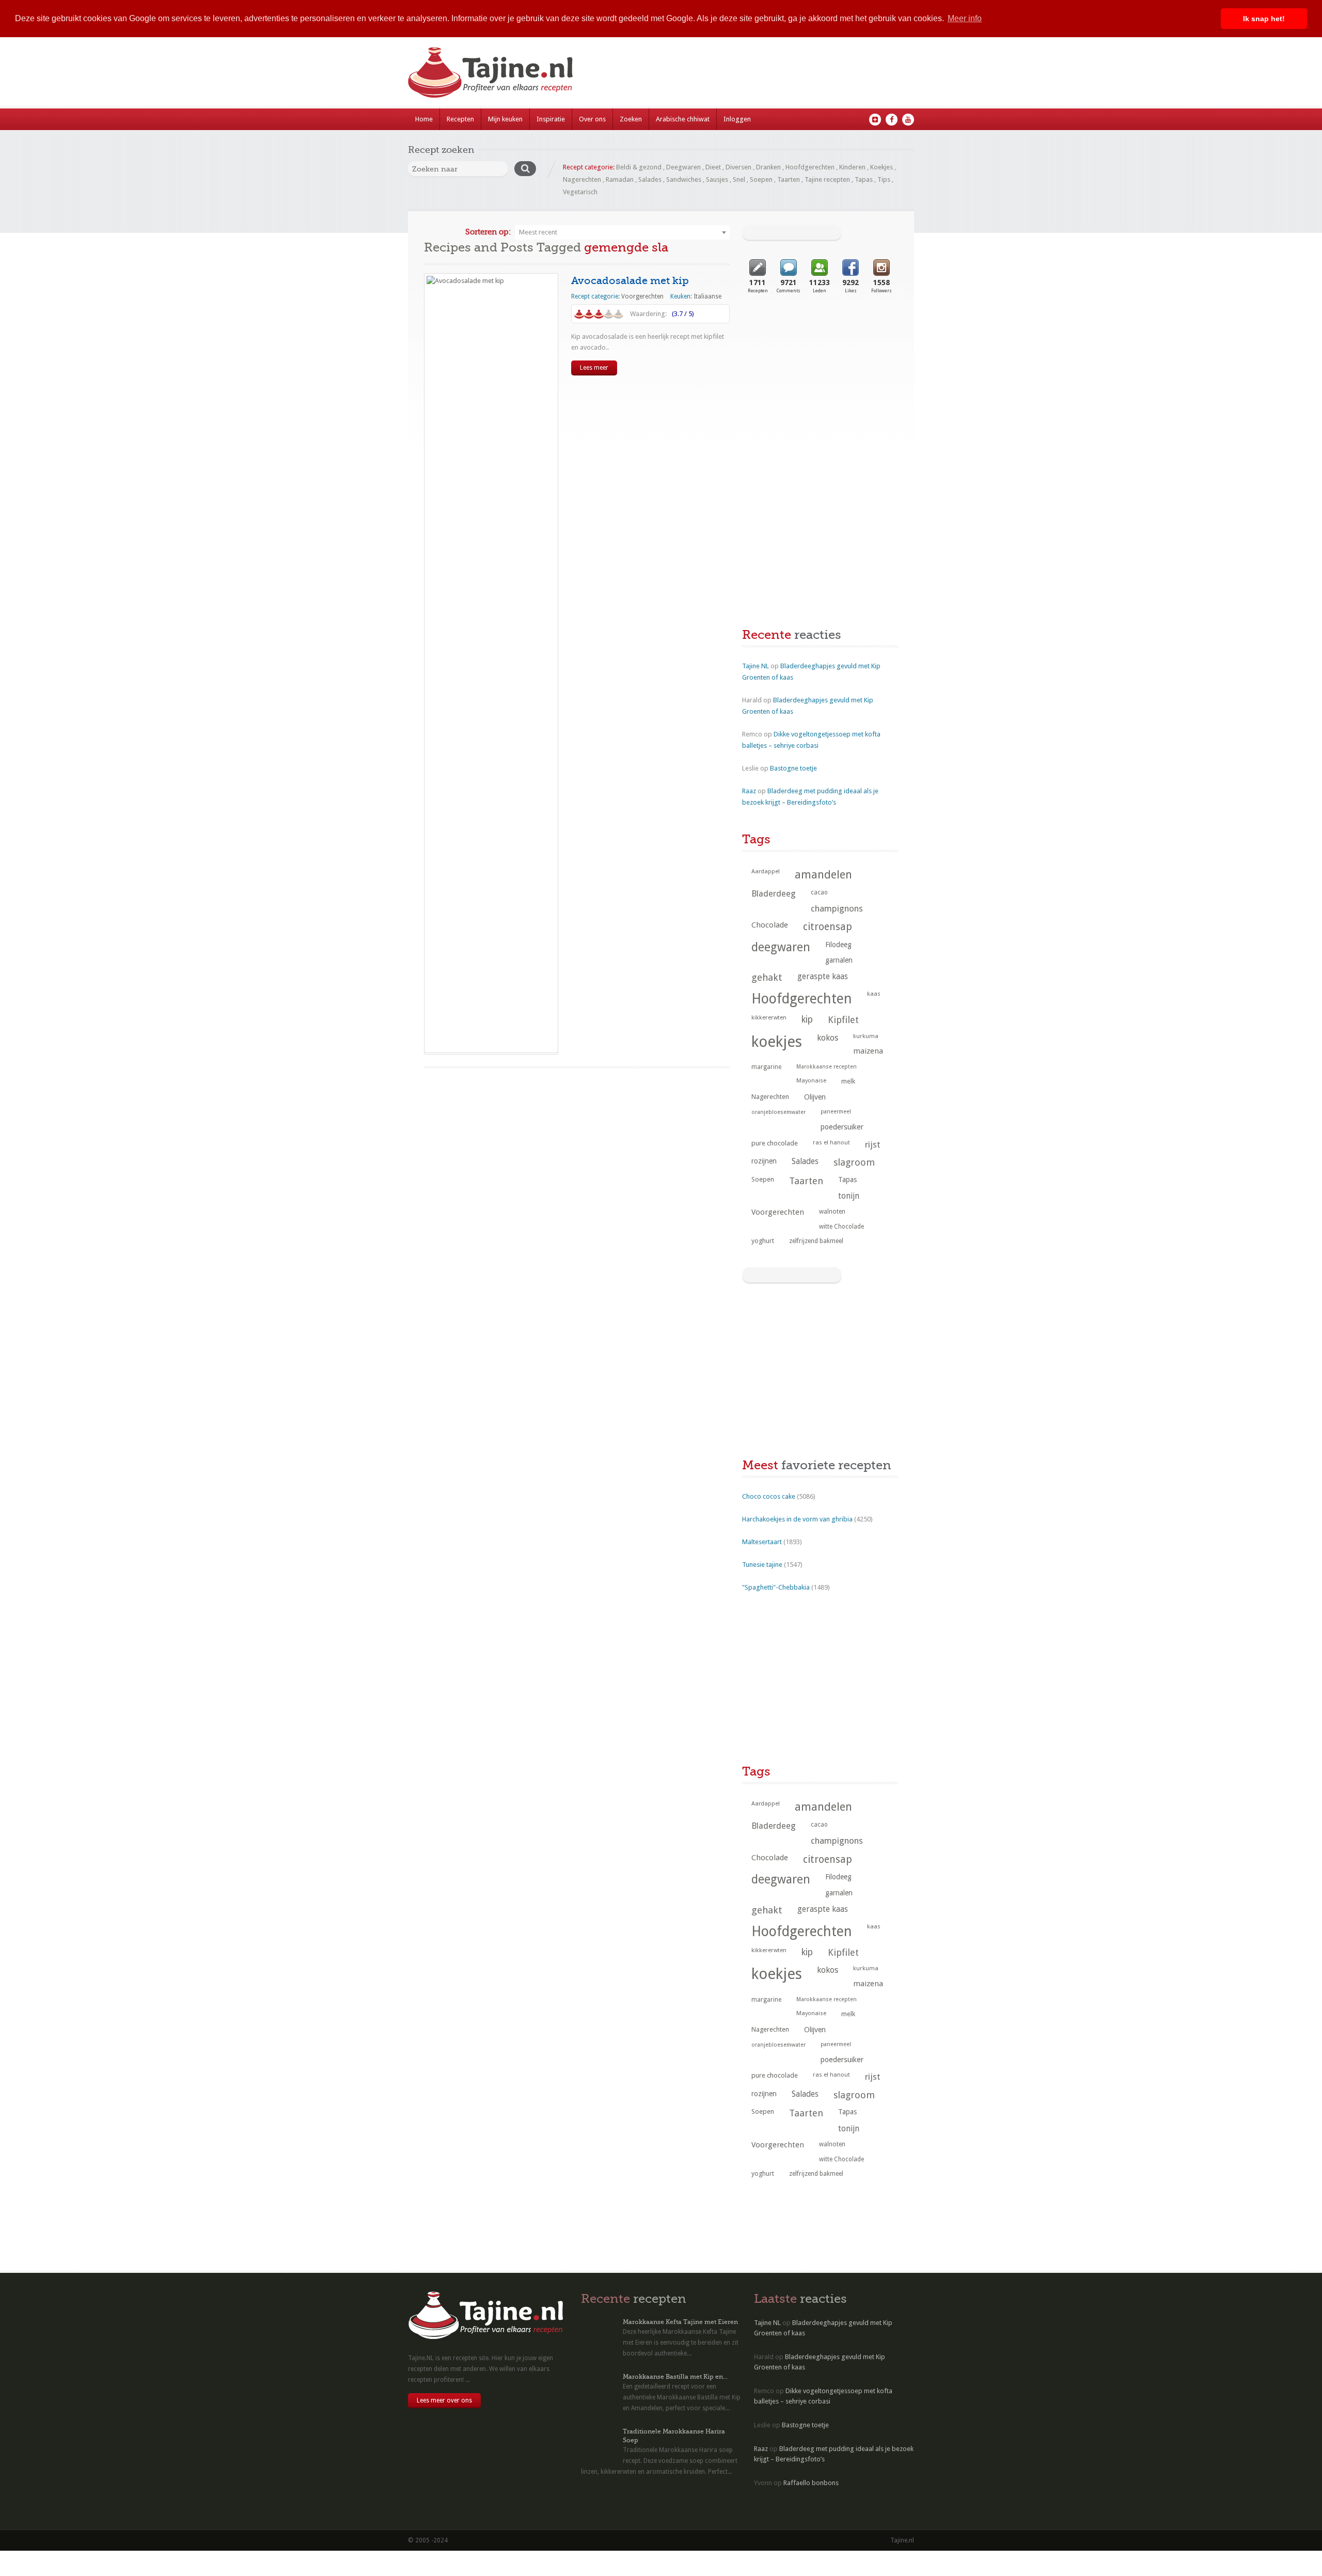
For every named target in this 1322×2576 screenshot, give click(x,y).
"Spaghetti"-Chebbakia (776, 1587)
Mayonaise (811, 1081)
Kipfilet (843, 1020)
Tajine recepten (827, 179)
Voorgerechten (642, 296)
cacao (819, 892)
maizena (868, 1051)
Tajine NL (756, 666)
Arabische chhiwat (683, 119)
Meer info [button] (965, 18)
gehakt (767, 977)
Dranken (768, 167)
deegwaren (781, 947)
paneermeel (836, 1112)
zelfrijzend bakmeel (816, 1241)
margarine (766, 1067)
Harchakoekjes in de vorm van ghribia (797, 1519)
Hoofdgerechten (810, 167)
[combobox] (622, 232)
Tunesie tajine (762, 1565)
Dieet (713, 167)
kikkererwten (769, 1017)
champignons (837, 908)
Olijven (815, 1097)
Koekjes (882, 167)
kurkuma (866, 1036)
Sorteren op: (488, 232)
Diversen (738, 167)
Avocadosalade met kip (630, 281)
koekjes (777, 1042)
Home (424, 119)
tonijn (849, 1196)
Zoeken (631, 119)
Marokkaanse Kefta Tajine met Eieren (680, 2322)
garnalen (839, 960)
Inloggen (737, 119)
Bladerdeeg (774, 894)
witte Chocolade (841, 1227)
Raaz (749, 791)
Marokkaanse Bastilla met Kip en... (675, 2377)
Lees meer (594, 368)
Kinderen (852, 167)
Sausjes (717, 179)
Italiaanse (707, 296)
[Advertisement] (820, 389)
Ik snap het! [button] (1264, 19)
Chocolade (770, 925)
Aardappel (766, 871)
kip (807, 1019)
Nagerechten (582, 179)
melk (848, 1081)
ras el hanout (831, 1142)
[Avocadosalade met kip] (491, 663)
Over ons (592, 119)
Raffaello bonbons (811, 2483)
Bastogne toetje (793, 768)
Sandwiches (684, 179)
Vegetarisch (580, 192)
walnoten (832, 1212)
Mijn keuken (505, 119)
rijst (873, 1144)
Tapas (864, 179)
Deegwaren (683, 167)
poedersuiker (842, 1127)
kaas (874, 994)
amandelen (823, 875)
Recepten (460, 119)
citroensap (828, 927)
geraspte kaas (823, 976)
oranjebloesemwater (778, 1112)
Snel (739, 179)
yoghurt (763, 1241)
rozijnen (764, 1161)
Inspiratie (551, 119)
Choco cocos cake (769, 1496)
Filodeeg (838, 945)
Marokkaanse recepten (827, 1067)
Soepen (761, 179)
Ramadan (620, 179)
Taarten (789, 179)
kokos (828, 1038)
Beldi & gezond (639, 167)
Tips (884, 179)
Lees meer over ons (444, 2400)
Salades (650, 179)
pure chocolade (775, 1143)
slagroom (854, 1162)
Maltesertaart (762, 1542)
